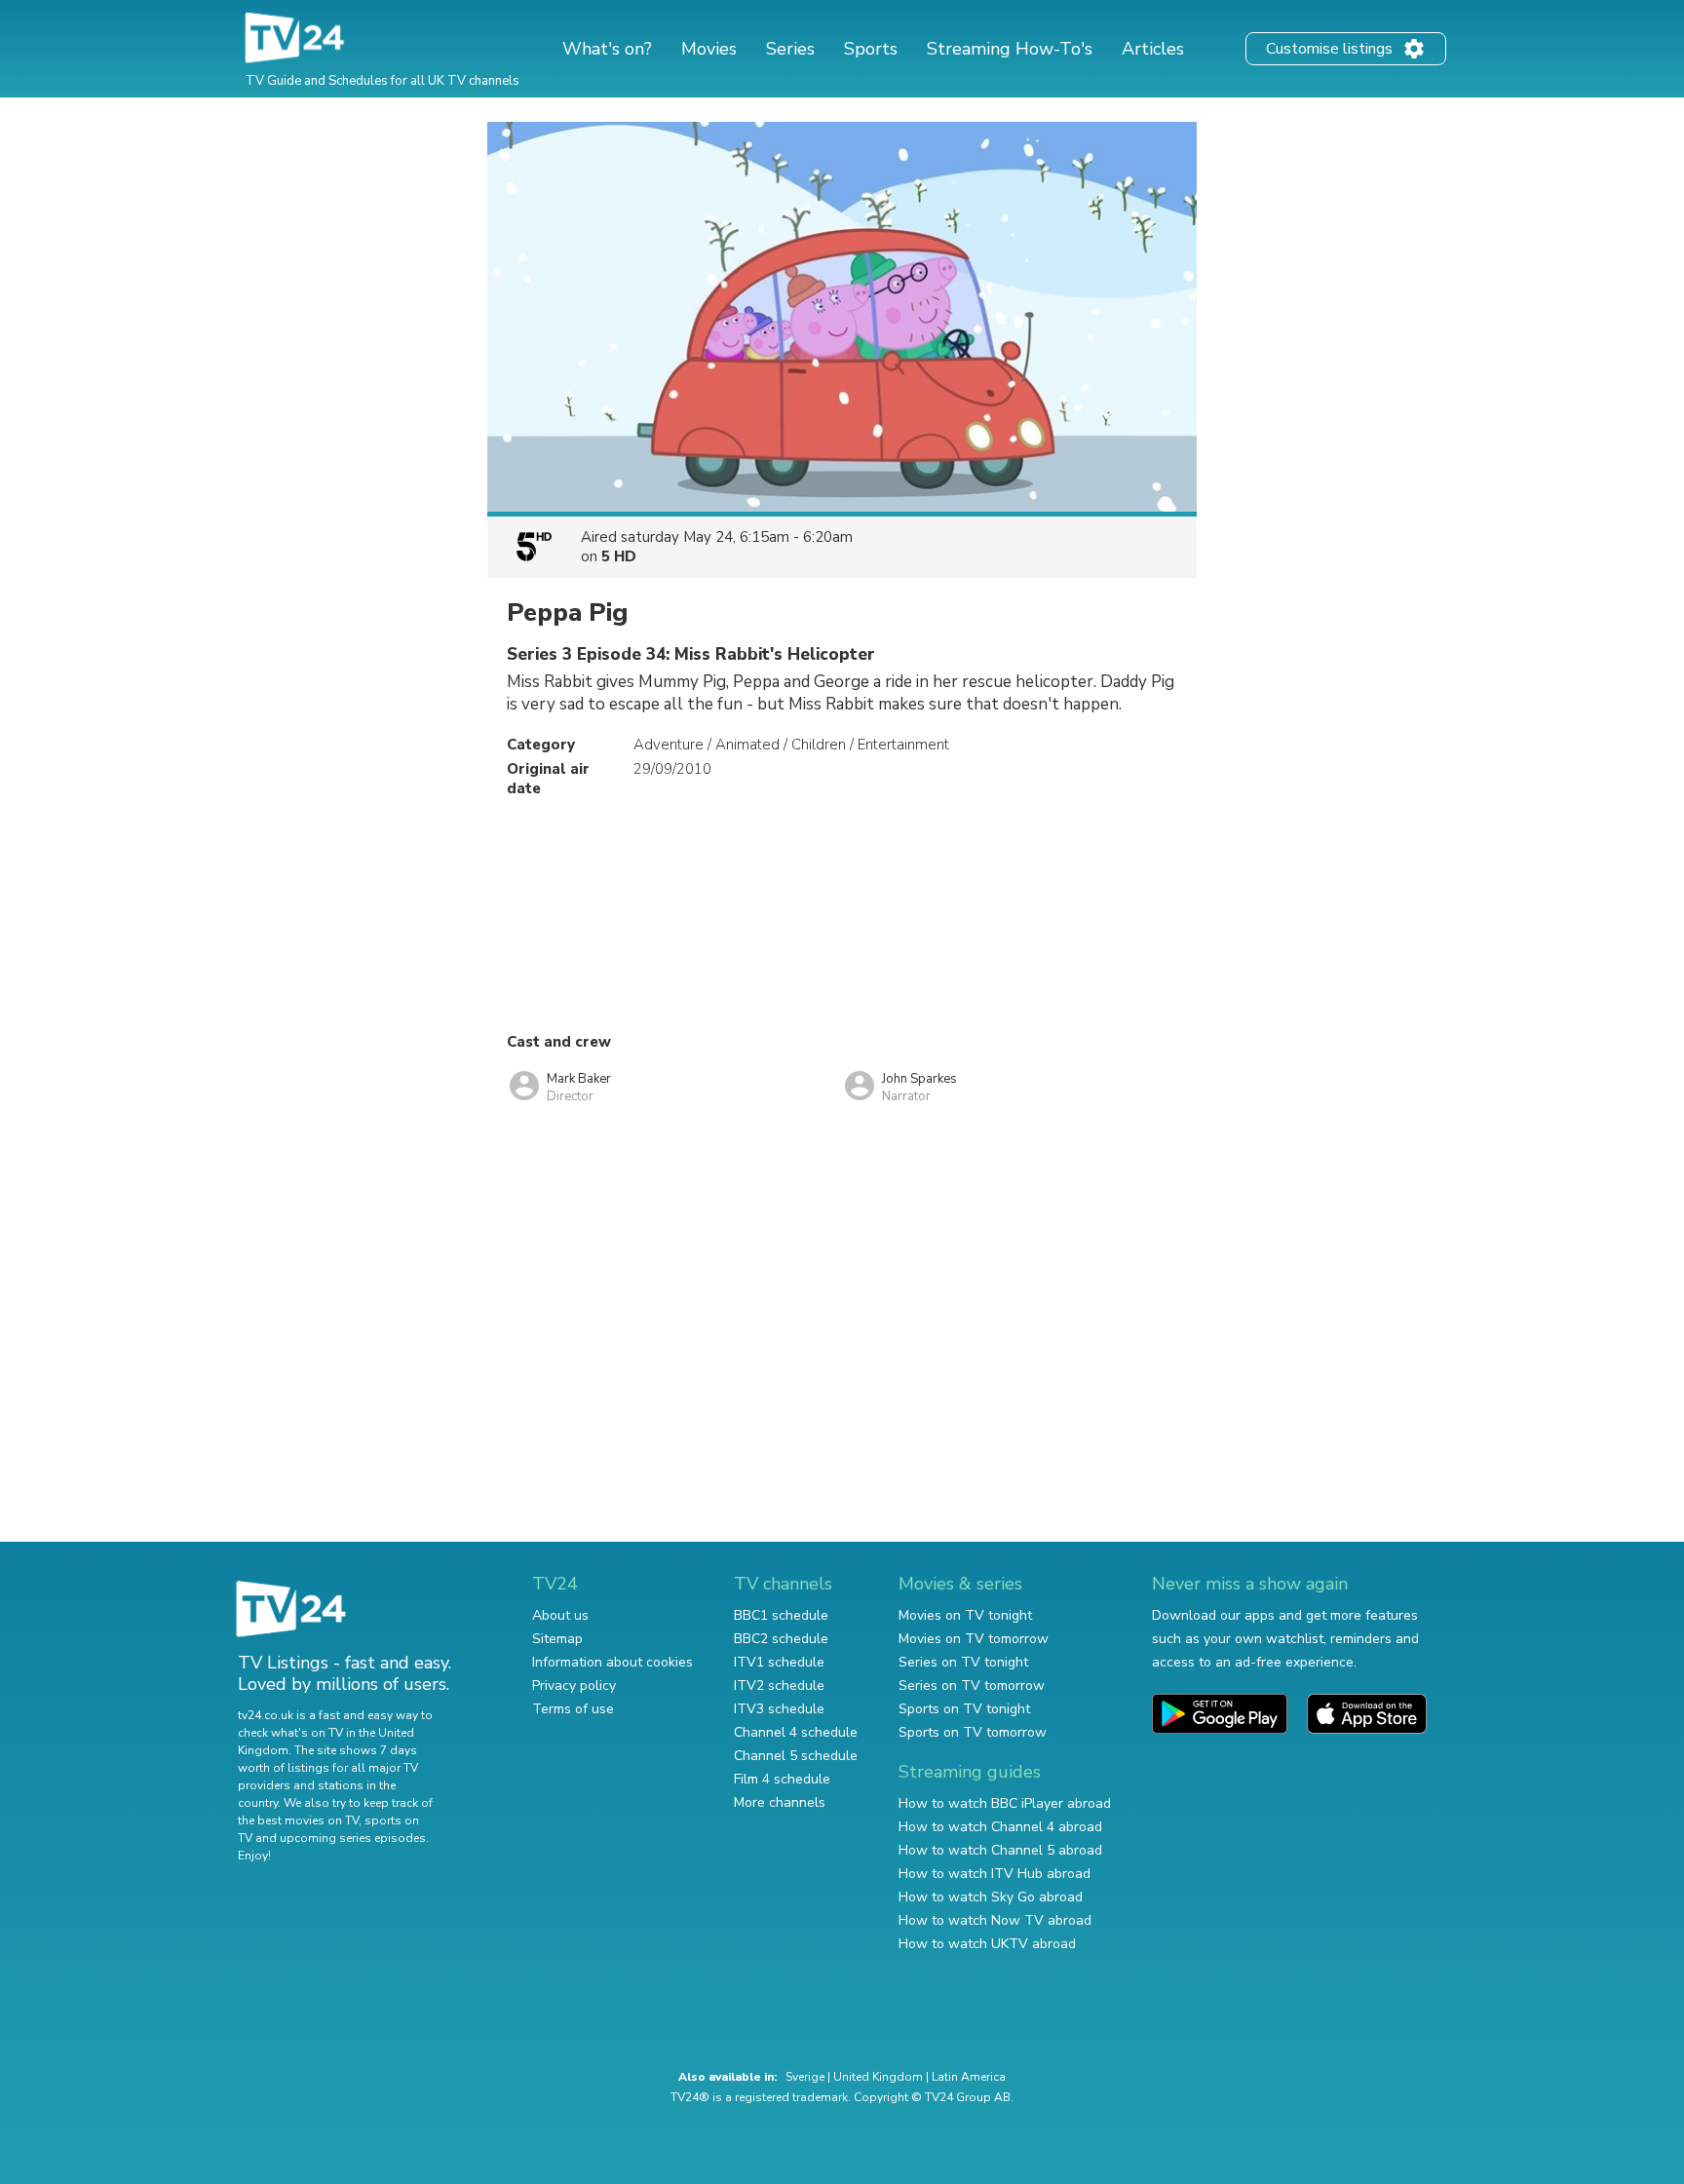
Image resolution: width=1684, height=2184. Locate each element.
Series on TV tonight (963, 1662)
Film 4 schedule (782, 1779)
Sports (871, 49)
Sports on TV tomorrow (973, 1732)
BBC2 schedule (781, 1639)
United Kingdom (878, 2077)
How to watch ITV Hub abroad (995, 1874)
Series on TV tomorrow (972, 1686)
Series (790, 49)
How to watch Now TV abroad (995, 1920)
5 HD (619, 556)
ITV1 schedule (779, 1662)
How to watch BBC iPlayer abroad (1005, 1803)
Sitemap (557, 1639)
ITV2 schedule (779, 1686)
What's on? (607, 49)
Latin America (969, 2077)
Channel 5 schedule (796, 1756)
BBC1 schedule (781, 1615)
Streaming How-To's (1010, 49)
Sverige (805, 2077)
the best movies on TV (298, 1820)
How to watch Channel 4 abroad (1000, 1827)
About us (560, 1615)
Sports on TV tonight (964, 1709)
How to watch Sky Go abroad (991, 1897)
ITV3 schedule (779, 1709)
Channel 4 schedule (796, 1732)
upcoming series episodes (353, 1838)
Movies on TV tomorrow (974, 1639)
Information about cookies (612, 1662)
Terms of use (573, 1709)
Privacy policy (574, 1686)
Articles (1153, 49)
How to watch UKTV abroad (987, 1944)
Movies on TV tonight (965, 1615)
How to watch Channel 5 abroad (1000, 1850)
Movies (709, 49)
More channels (780, 1802)
